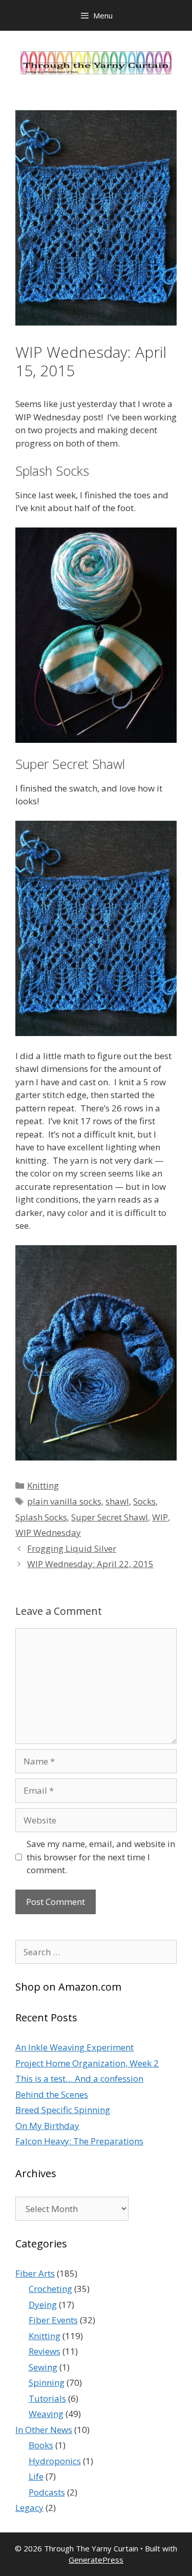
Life (36, 2476)
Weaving (46, 2414)
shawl (117, 1501)
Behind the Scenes (52, 2094)
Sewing (43, 2367)
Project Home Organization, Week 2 (87, 2063)
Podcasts (47, 2492)
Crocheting (50, 2289)
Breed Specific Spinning (63, 2110)
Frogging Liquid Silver (72, 1548)
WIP (160, 1517)
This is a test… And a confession (79, 2078)
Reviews (45, 2351)
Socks (144, 1501)
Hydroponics (55, 2461)
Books (41, 2445)
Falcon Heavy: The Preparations (79, 2141)
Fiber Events (53, 2320)
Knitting (43, 1485)
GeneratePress (96, 2560)
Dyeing (43, 2305)
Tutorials (47, 2398)
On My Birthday (47, 2126)
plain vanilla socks (64, 1501)
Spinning (47, 2382)
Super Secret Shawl (110, 1517)
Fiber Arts (35, 2273)
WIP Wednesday (48, 1533)
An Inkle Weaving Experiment (74, 2047)
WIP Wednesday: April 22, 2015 (90, 1564)
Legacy (29, 2508)
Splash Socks (41, 1517)
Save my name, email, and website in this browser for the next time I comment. (101, 1857)
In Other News (44, 2430)
